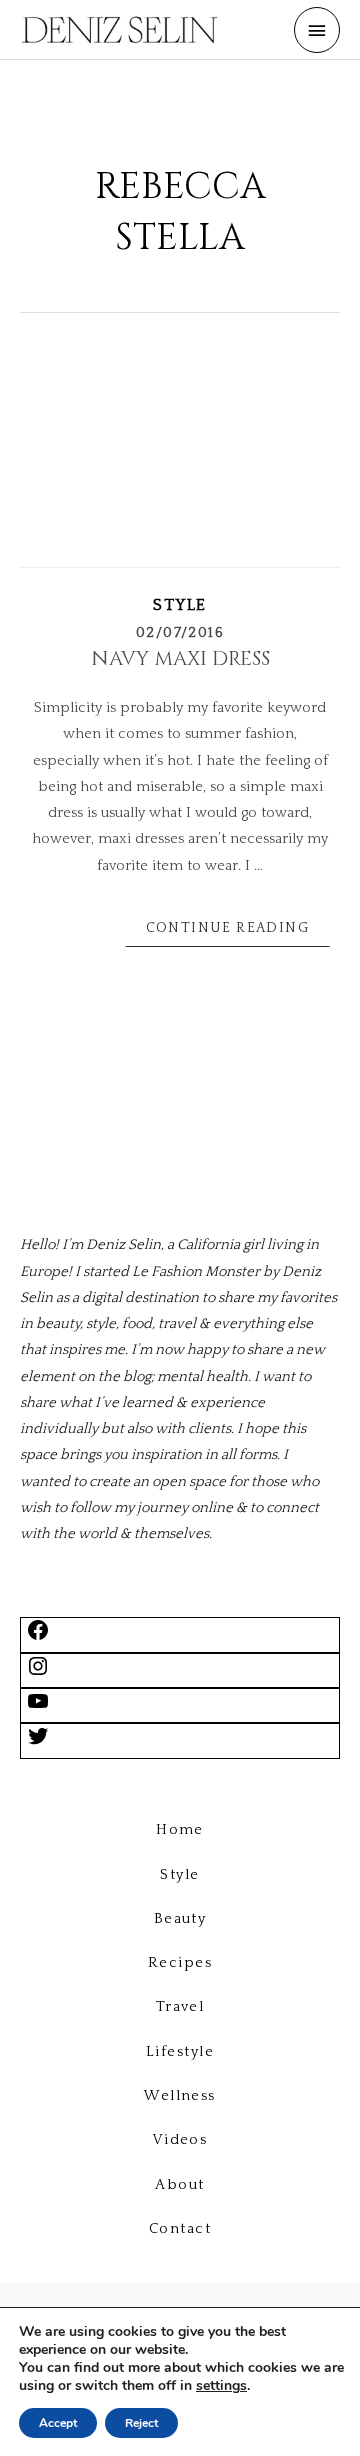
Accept (58, 2423)
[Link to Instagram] (38, 1674)
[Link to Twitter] (38, 1744)
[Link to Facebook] (38, 1638)
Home (180, 1830)
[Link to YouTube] (38, 1709)
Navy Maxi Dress (180, 658)
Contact (180, 2229)
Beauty (180, 1919)
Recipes (180, 1963)
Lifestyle (180, 2052)
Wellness (180, 2096)
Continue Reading (227, 928)
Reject (141, 2423)
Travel (180, 2007)
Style (180, 605)
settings (221, 2386)
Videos (180, 2140)
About (179, 2185)
